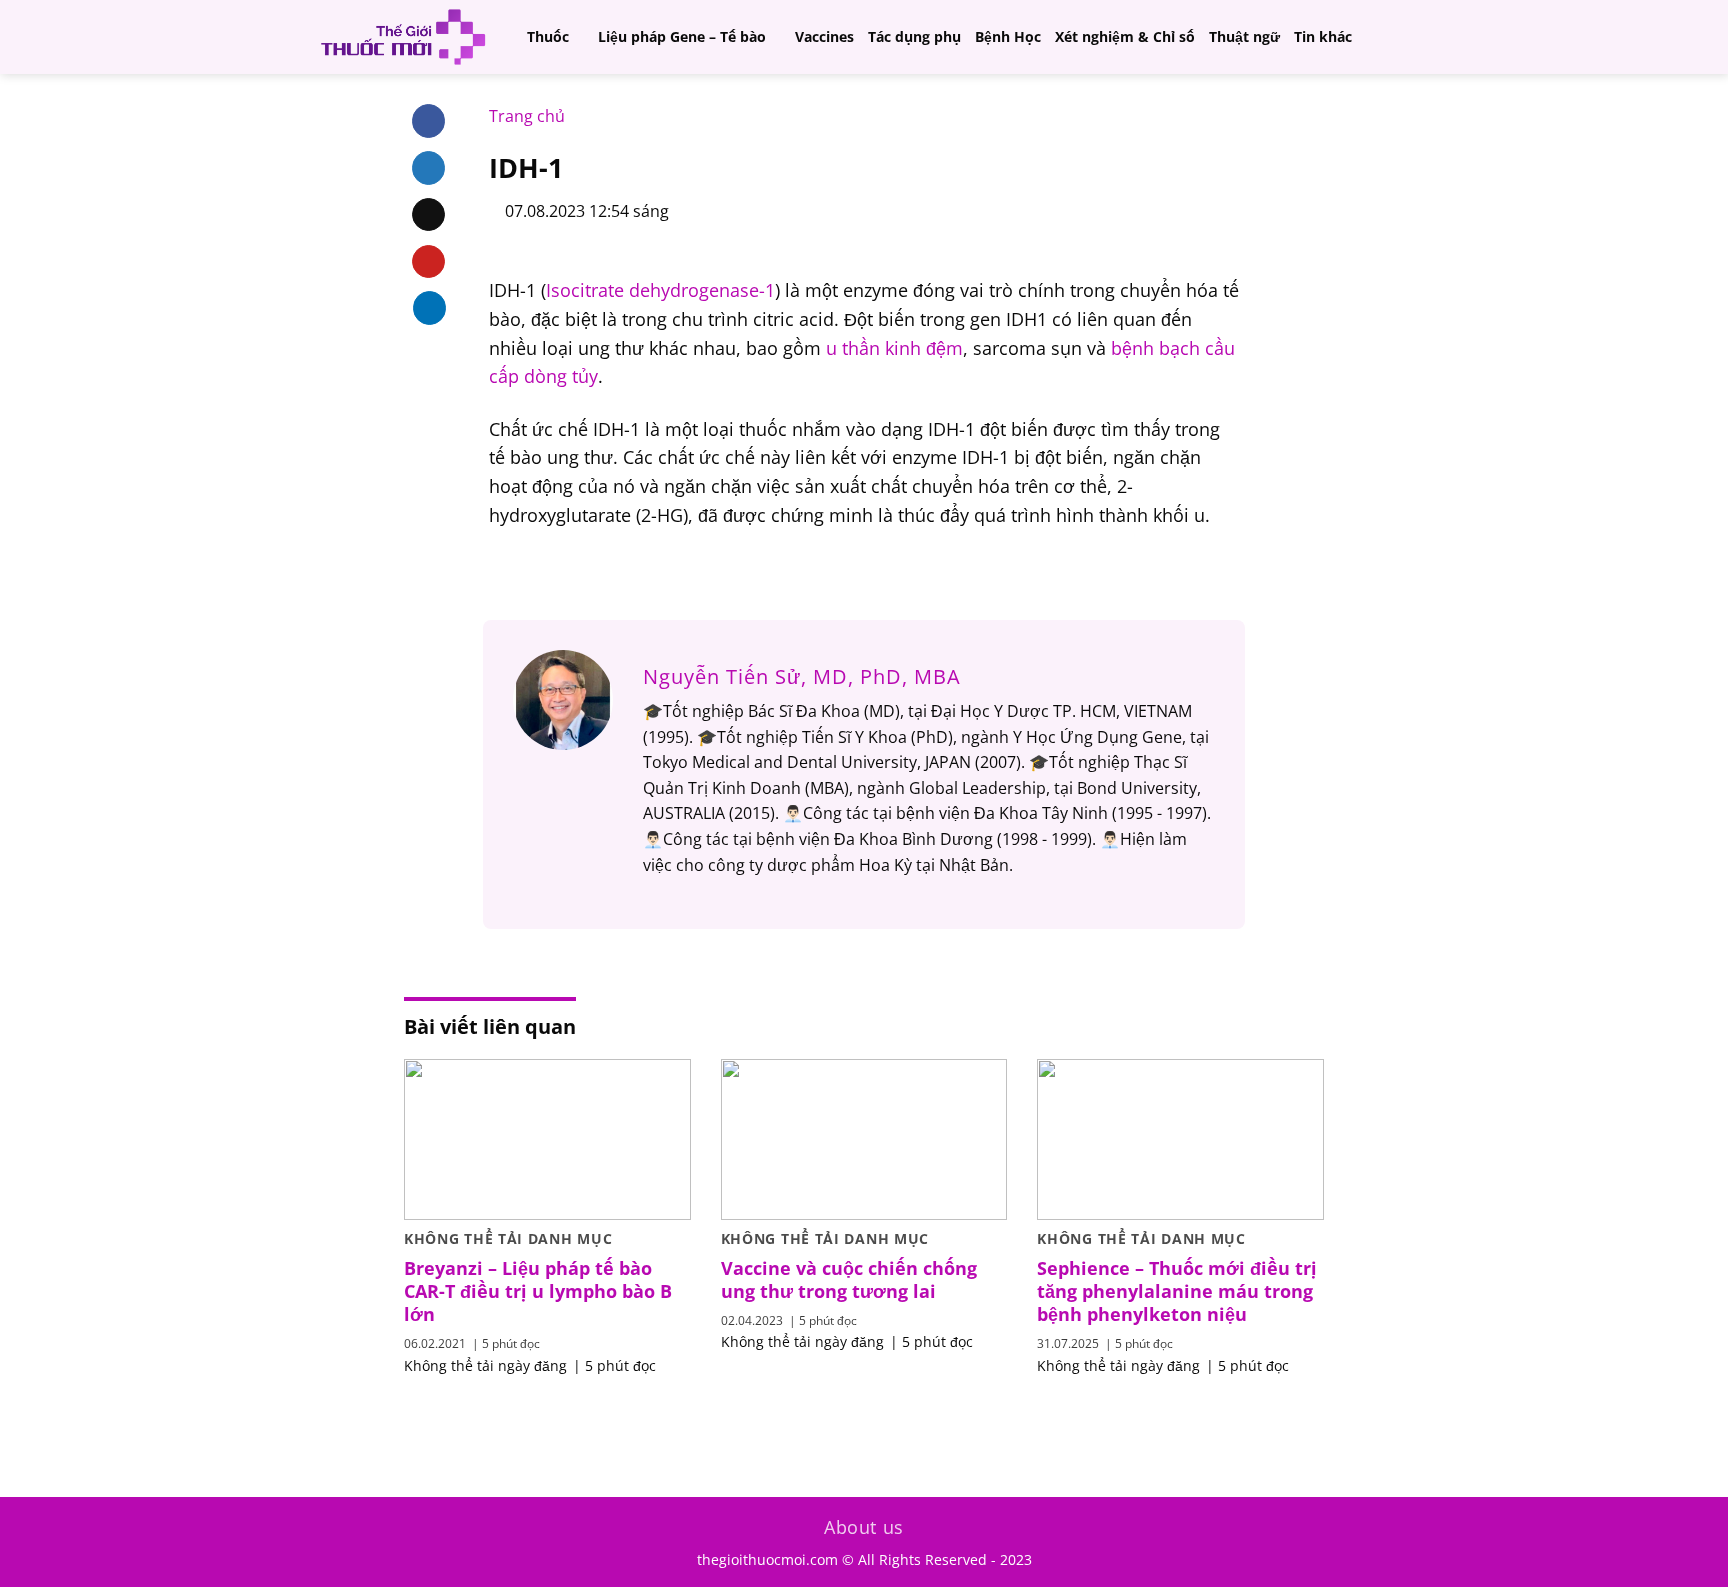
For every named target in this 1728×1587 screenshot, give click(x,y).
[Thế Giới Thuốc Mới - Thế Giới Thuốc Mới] (403, 37)
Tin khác (1323, 36)
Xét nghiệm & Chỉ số (1125, 36)
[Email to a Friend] (428, 215)
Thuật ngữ (1244, 36)
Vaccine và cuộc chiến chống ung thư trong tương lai (849, 1280)
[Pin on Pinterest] (428, 262)
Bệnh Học (1008, 36)
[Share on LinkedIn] (429, 308)
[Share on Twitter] (428, 168)
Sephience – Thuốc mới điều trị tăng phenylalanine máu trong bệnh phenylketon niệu (1177, 1292)
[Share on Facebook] (428, 121)
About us (864, 1527)
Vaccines (824, 36)
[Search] (1409, 36)
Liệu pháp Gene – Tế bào (682, 36)
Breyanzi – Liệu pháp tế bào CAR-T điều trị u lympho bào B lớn (538, 1292)
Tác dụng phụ (914, 36)
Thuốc (548, 36)
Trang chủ (527, 116)
